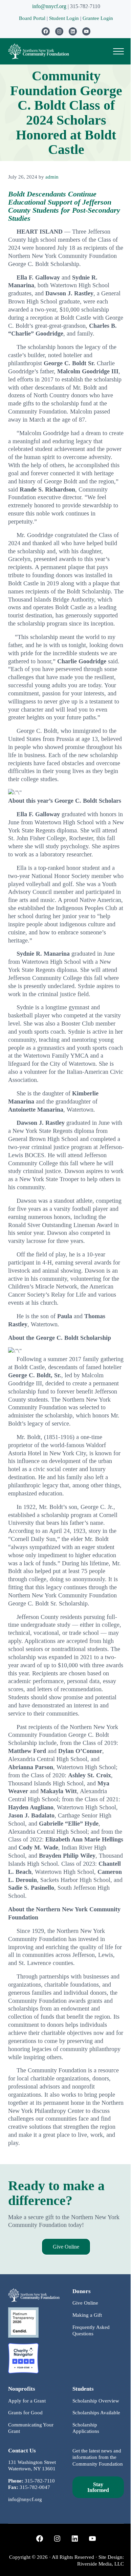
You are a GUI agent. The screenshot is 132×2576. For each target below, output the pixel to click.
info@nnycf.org (49, 6)
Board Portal (32, 18)
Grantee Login (98, 18)
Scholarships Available (96, 2413)
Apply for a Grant (27, 2401)
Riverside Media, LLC (101, 2564)
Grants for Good (25, 2413)
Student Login (65, 18)
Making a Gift (87, 2315)
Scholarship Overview (96, 2401)
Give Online (66, 2247)
